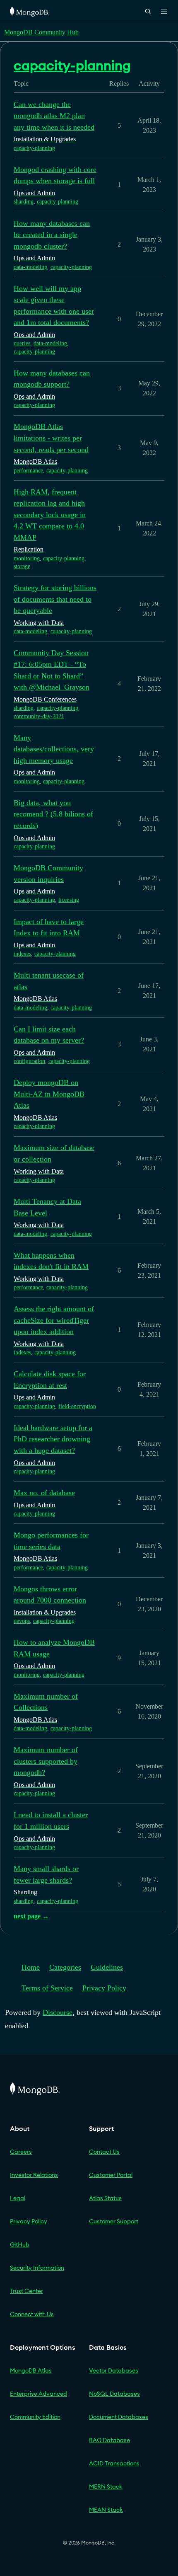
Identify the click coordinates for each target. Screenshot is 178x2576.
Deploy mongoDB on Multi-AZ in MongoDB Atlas (49, 1094)
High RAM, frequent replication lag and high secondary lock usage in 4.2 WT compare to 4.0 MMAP (50, 515)
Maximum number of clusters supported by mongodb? (46, 1761)
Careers (21, 2152)
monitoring (27, 558)
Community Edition (35, 2417)
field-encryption (77, 1406)
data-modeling (30, 267)
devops (22, 1621)
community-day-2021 (39, 716)
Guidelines (107, 1967)
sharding (24, 202)
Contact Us (104, 2152)
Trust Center (26, 2291)
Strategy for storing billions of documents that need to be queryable (55, 599)
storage (22, 566)
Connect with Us (32, 2314)
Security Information (37, 2268)
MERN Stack (106, 2486)
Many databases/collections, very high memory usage (54, 749)
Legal (18, 2198)
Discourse (58, 2012)
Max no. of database (44, 1493)
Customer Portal (111, 2175)
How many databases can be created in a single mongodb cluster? (52, 235)
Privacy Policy (104, 1988)
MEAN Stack (106, 2510)
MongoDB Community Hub (41, 32)
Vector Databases (114, 2370)
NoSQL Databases (114, 2394)
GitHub (20, 2244)
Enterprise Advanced (38, 2394)
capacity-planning (34, 148)
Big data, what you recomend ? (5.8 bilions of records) (53, 814)
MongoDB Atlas (31, 2370)
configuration (29, 1061)
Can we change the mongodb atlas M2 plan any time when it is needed (54, 116)
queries (22, 343)
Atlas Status (105, 2198)
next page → (31, 1916)
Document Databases (119, 2417)
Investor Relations (34, 2175)
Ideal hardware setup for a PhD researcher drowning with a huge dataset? (53, 1439)
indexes (22, 954)
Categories (65, 1967)
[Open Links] (164, 12)
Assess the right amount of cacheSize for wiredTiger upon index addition (54, 1320)
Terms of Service (47, 1988)
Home (31, 1967)
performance (28, 471)
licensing (69, 900)
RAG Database (109, 2440)
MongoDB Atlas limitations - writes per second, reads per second (51, 438)
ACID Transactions (114, 2463)
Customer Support (114, 2221)
